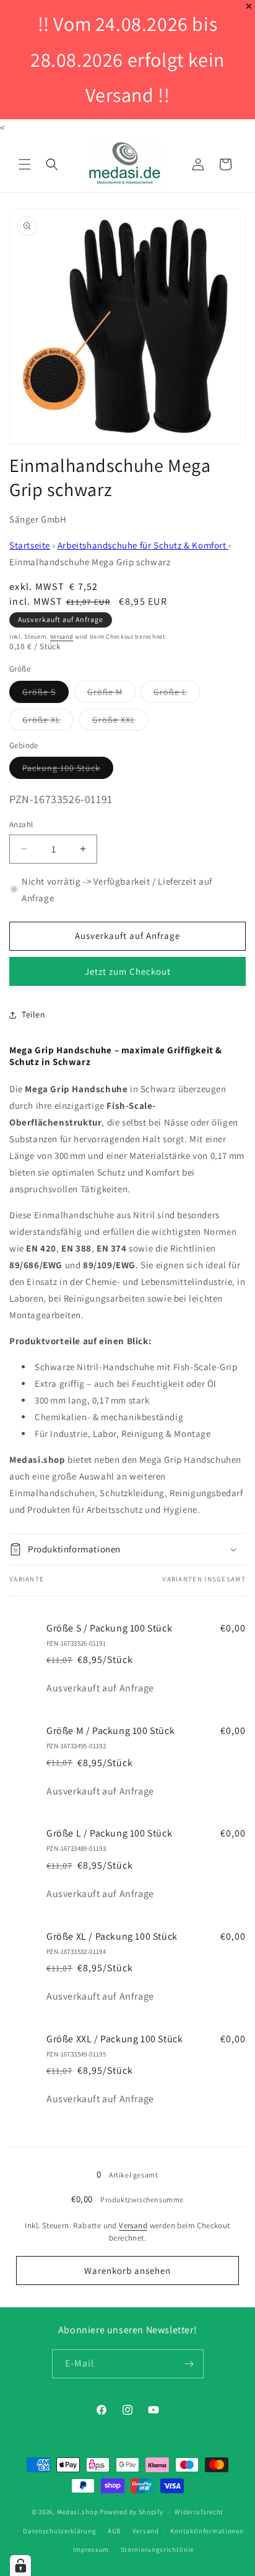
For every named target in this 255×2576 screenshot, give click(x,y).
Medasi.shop (78, 2512)
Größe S (45, 694)
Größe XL (48, 722)
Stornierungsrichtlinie (157, 2549)
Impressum (91, 2549)
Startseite (30, 545)
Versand (62, 637)
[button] (25, 164)
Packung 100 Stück (68, 770)
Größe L (177, 694)
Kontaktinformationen (207, 2531)
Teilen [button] (34, 1014)
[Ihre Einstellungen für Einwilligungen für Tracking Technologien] (20, 2565)
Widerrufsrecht (199, 2512)
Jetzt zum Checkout (128, 971)
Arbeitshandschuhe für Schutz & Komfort (143, 545)
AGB (114, 2531)
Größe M (111, 694)
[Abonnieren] (189, 2364)
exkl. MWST (54, 587)
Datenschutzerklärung (59, 2531)
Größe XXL (120, 722)
